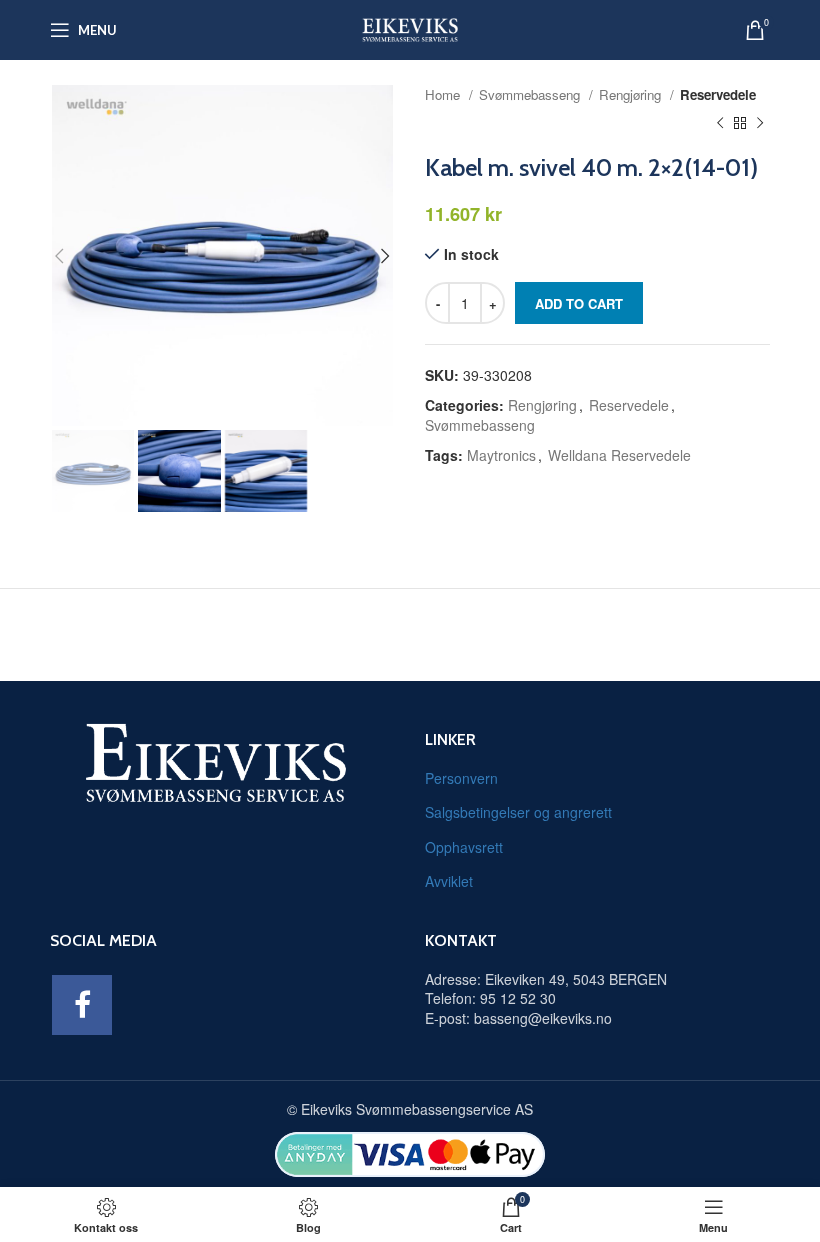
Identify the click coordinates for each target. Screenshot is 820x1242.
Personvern (461, 778)
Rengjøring (632, 94)
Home (444, 94)
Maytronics (501, 455)
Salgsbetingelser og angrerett (518, 812)
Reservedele (718, 94)
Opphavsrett (464, 847)
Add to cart (579, 303)
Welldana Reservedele (619, 455)
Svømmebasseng (531, 94)
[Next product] (760, 124)
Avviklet (449, 881)
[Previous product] (720, 124)
